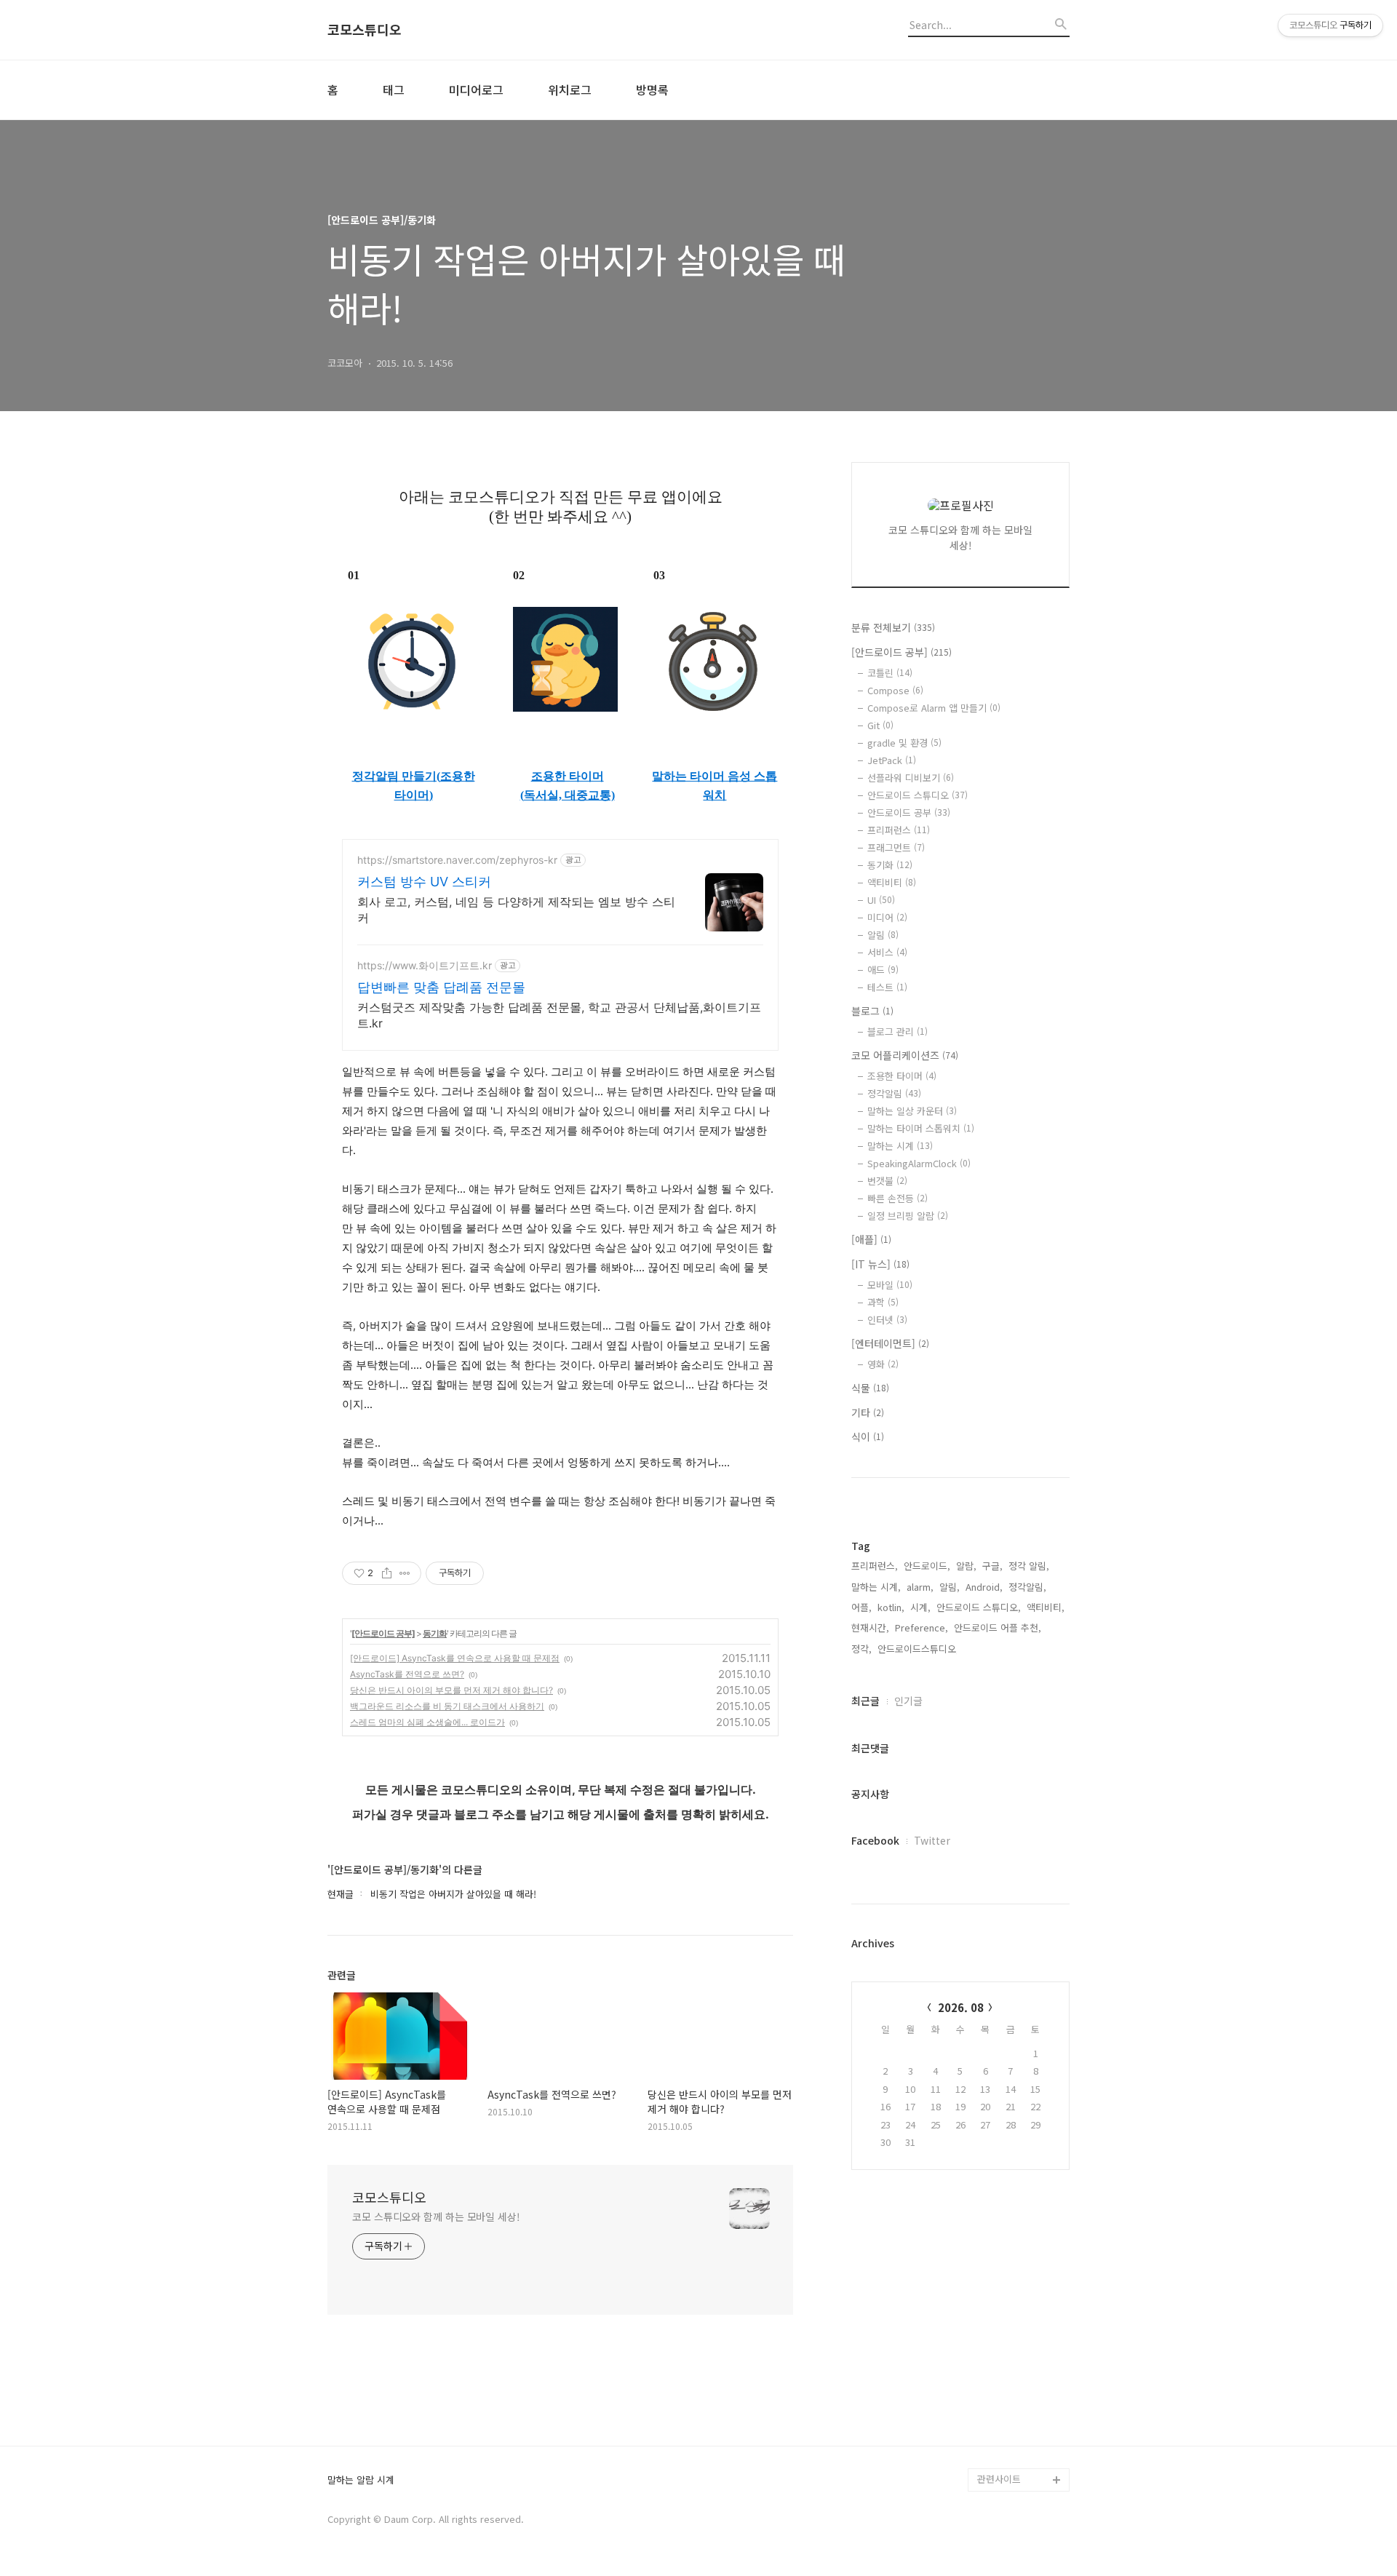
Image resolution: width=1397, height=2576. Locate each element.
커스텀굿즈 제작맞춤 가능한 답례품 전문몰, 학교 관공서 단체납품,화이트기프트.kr (559, 1015)
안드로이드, (927, 1566)
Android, (984, 1587)
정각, (861, 1649)
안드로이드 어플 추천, (998, 1627)
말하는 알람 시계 (361, 2480)
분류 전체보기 (893, 627)
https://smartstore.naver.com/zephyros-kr (457, 860)
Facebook (875, 1840)
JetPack (892, 760)
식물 (870, 1388)
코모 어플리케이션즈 (905, 1055)
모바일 (890, 1285)
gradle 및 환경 (904, 743)
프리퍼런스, (875, 1566)
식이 (868, 1436)
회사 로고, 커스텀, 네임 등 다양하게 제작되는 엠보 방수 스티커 (516, 910)
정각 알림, (1029, 1566)
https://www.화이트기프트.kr (425, 965)
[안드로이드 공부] (383, 1633)
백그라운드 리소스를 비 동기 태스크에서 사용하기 (447, 1706)
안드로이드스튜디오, (918, 1649)
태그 (394, 90)
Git (880, 725)
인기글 (908, 1701)
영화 (883, 1364)
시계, (920, 1607)
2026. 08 (961, 2007)
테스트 (887, 987)
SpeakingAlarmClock (919, 1163)
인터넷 (887, 1320)
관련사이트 (999, 2479)
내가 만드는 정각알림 (1020, 2410)
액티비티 (892, 882)
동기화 (435, 1633)
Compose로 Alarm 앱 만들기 (934, 708)
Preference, (922, 1627)
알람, (966, 1566)
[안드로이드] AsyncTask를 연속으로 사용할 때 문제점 (455, 1658)
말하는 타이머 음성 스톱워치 (715, 786)
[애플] (871, 1239)
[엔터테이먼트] (890, 1343)
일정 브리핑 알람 (908, 1216)
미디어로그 (476, 90)
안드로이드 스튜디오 (918, 795)
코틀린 (890, 673)
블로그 (872, 1011)
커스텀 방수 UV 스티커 (424, 882)
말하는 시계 (900, 1146)
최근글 (865, 1701)
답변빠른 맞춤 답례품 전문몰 (441, 987)
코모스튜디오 (365, 30)
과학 (883, 1302)
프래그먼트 (896, 847)
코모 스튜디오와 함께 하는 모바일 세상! (436, 2217)
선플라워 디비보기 (911, 778)
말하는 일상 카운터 (912, 1111)
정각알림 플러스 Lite (1020, 2456)
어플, (861, 1607)
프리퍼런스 (899, 830)
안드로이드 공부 (909, 812)
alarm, (920, 1587)
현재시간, (870, 1627)
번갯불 (887, 1181)
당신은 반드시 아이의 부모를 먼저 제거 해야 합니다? (451, 1690)
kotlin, (891, 1607)
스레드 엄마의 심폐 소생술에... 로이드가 (427, 1722)
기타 (868, 1412)
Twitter (932, 1840)
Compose (895, 690)
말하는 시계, (876, 1587)
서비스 (887, 952)
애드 (883, 970)
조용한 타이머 (568, 776)
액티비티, (1046, 1607)
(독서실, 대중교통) (568, 795)
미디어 (887, 917)
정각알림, (1027, 1587)
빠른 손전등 (897, 1198)
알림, (950, 1587)
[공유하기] (387, 1573)
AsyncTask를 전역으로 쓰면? (407, 1674)
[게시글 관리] (405, 1573)
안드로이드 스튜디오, (979, 1607)
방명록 (652, 90)
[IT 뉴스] (880, 1264)
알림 (883, 935)
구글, (992, 1566)
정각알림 (894, 1093)
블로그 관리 (897, 1031)
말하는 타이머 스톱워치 (921, 1128)
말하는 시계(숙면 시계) (1023, 2433)
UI (881, 900)
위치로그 (570, 90)
